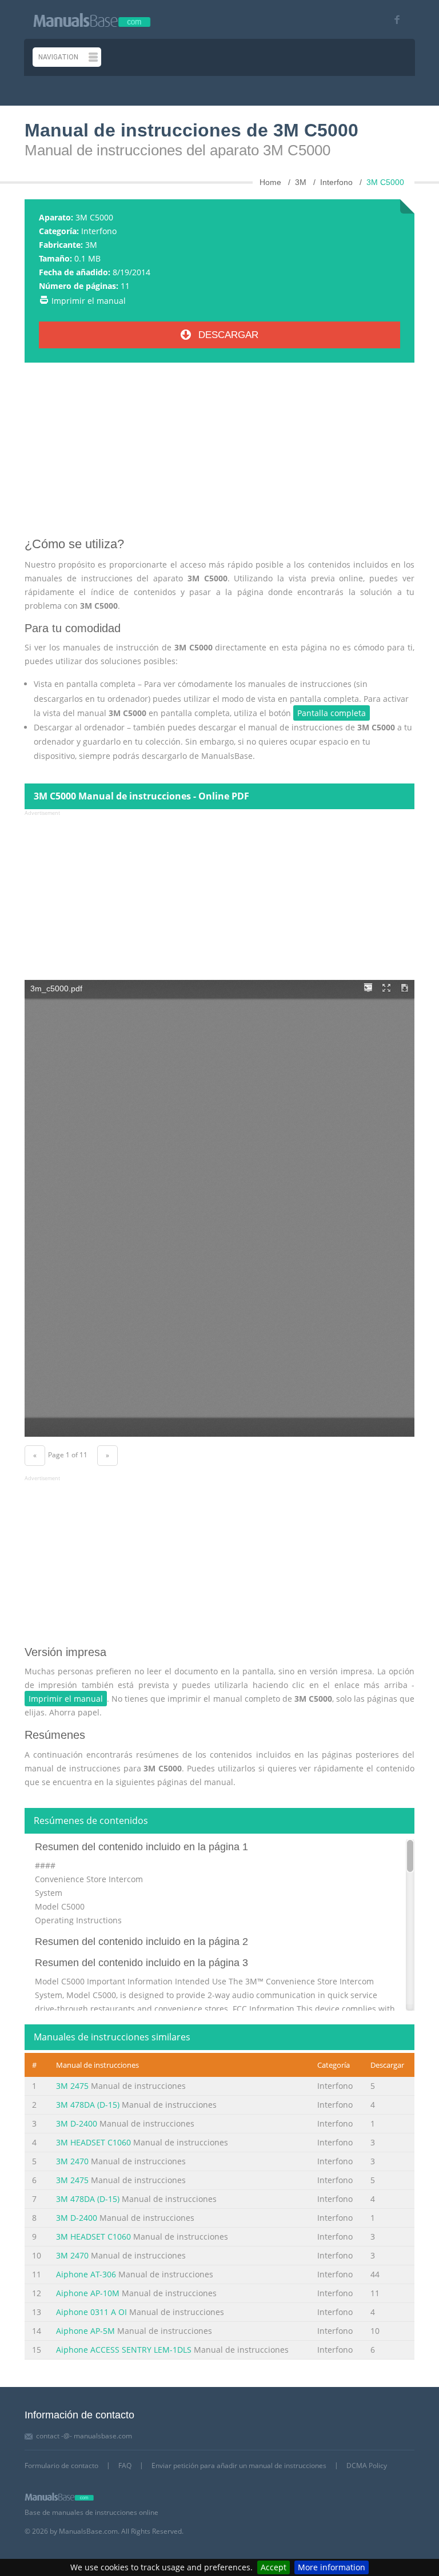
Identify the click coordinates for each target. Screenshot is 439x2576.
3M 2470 (72, 2161)
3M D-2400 (77, 2123)
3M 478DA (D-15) (88, 2105)
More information (332, 2567)
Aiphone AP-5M (85, 2331)
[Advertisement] (219, 454)
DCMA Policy (367, 2466)
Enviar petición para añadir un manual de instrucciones (239, 2466)
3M (91, 245)
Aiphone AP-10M (88, 2293)
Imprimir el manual (89, 301)
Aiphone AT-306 (86, 2274)
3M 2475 (72, 2086)
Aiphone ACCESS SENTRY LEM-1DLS (124, 2350)
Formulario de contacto (61, 2466)
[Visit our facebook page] (393, 20)
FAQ (125, 2466)
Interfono (99, 231)
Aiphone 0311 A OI (91, 2312)
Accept (274, 2567)
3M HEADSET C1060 (93, 2142)
